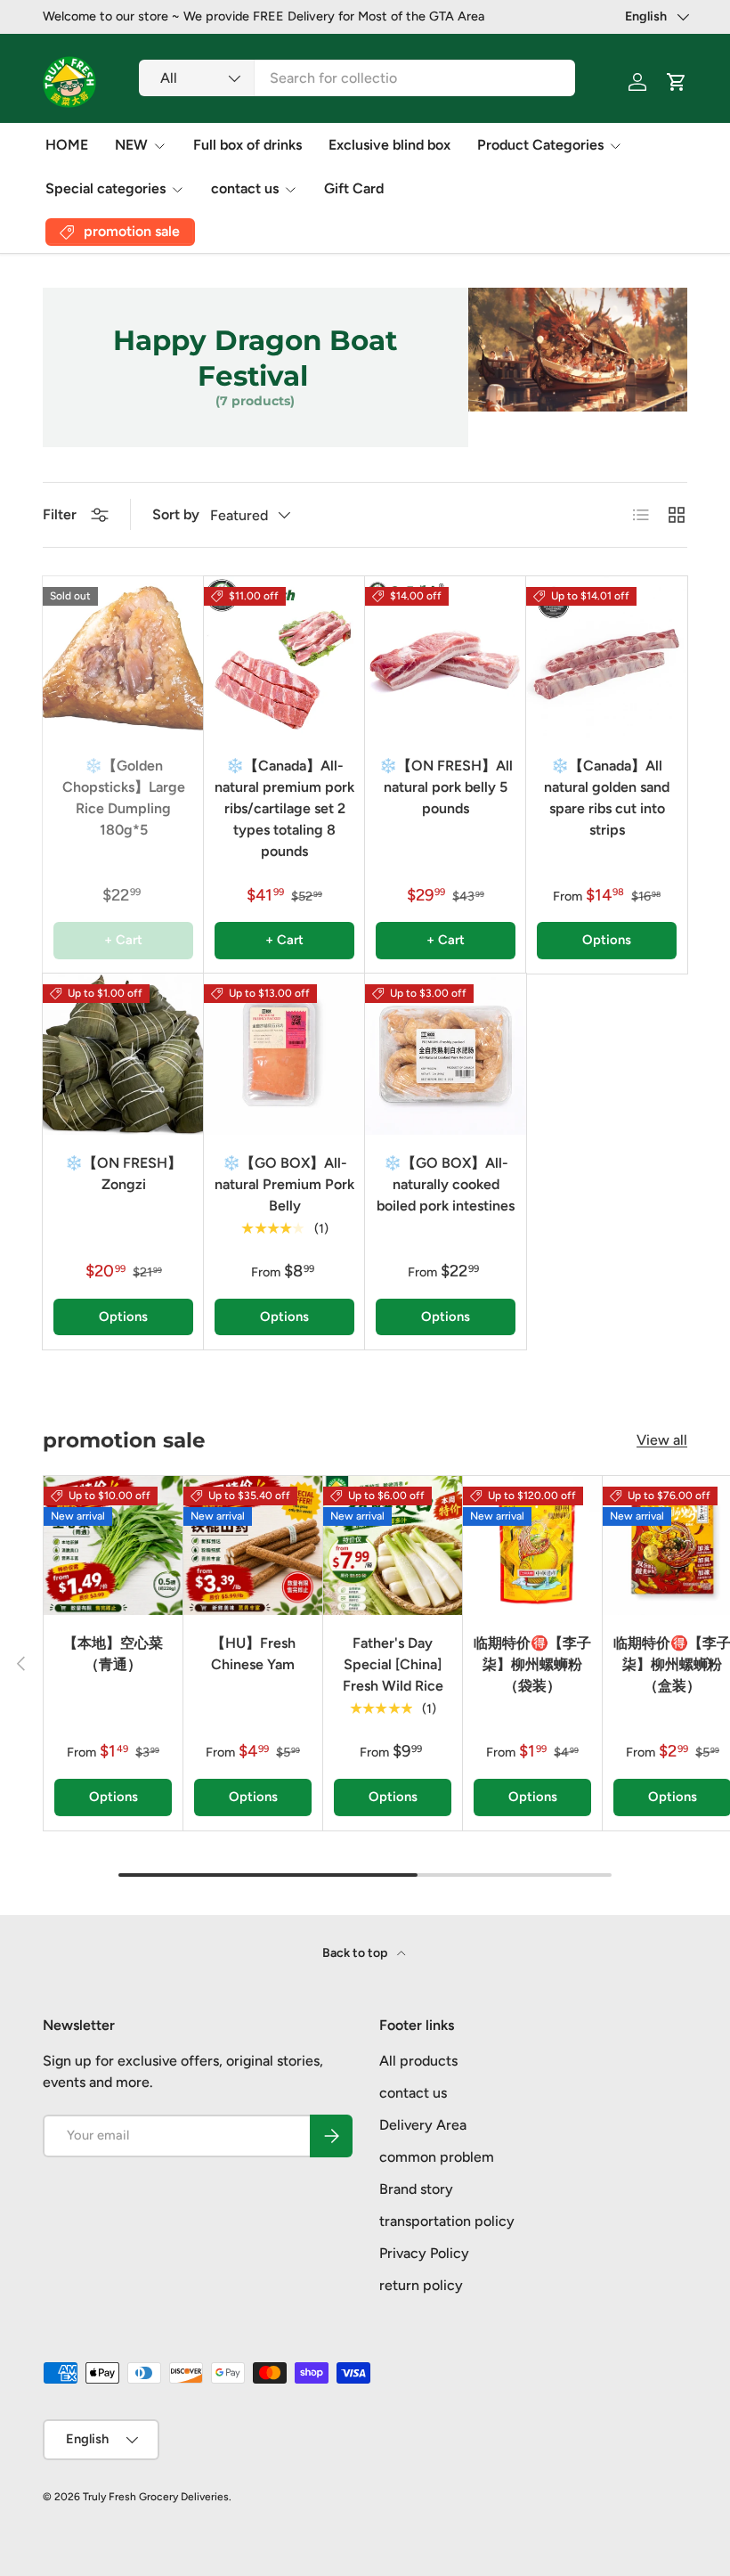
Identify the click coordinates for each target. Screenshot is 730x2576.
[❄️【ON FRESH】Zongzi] (123, 1054)
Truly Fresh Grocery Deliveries (156, 2497)
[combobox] (357, 78)
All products (418, 2061)
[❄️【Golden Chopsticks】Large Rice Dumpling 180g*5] (123, 657)
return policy (421, 2285)
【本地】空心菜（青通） (113, 1654)
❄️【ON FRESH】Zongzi (123, 1174)
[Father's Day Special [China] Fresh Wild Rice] (393, 1545)
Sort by (176, 514)
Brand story (416, 2189)
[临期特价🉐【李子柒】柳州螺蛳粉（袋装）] (532, 1545)
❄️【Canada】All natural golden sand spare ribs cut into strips (607, 798)
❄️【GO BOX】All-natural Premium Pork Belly (284, 1184)
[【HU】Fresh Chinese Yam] (253, 1545)
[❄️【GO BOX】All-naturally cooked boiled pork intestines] (446, 1054)
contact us (413, 2093)
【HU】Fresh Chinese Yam (253, 1654)
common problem (437, 2157)
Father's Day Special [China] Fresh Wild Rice (393, 1664)
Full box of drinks (247, 145)
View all (662, 1440)
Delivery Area (423, 2125)
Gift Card (354, 188)
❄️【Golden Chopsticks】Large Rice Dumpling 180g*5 (124, 798)
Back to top (356, 1953)
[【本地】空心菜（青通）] (113, 1545)
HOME (67, 145)
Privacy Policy (424, 2253)
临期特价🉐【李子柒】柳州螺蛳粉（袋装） (532, 1664)
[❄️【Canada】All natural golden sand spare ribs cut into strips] (607, 657)
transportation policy (447, 2221)
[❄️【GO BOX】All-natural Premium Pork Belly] (284, 1054)
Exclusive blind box (389, 145)
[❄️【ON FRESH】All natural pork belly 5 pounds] (446, 657)
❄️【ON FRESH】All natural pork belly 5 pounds (446, 787)
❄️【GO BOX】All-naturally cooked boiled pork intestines (446, 1184)
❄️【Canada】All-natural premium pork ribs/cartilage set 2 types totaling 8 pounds (284, 808)
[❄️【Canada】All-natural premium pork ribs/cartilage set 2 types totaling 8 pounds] (284, 657)
